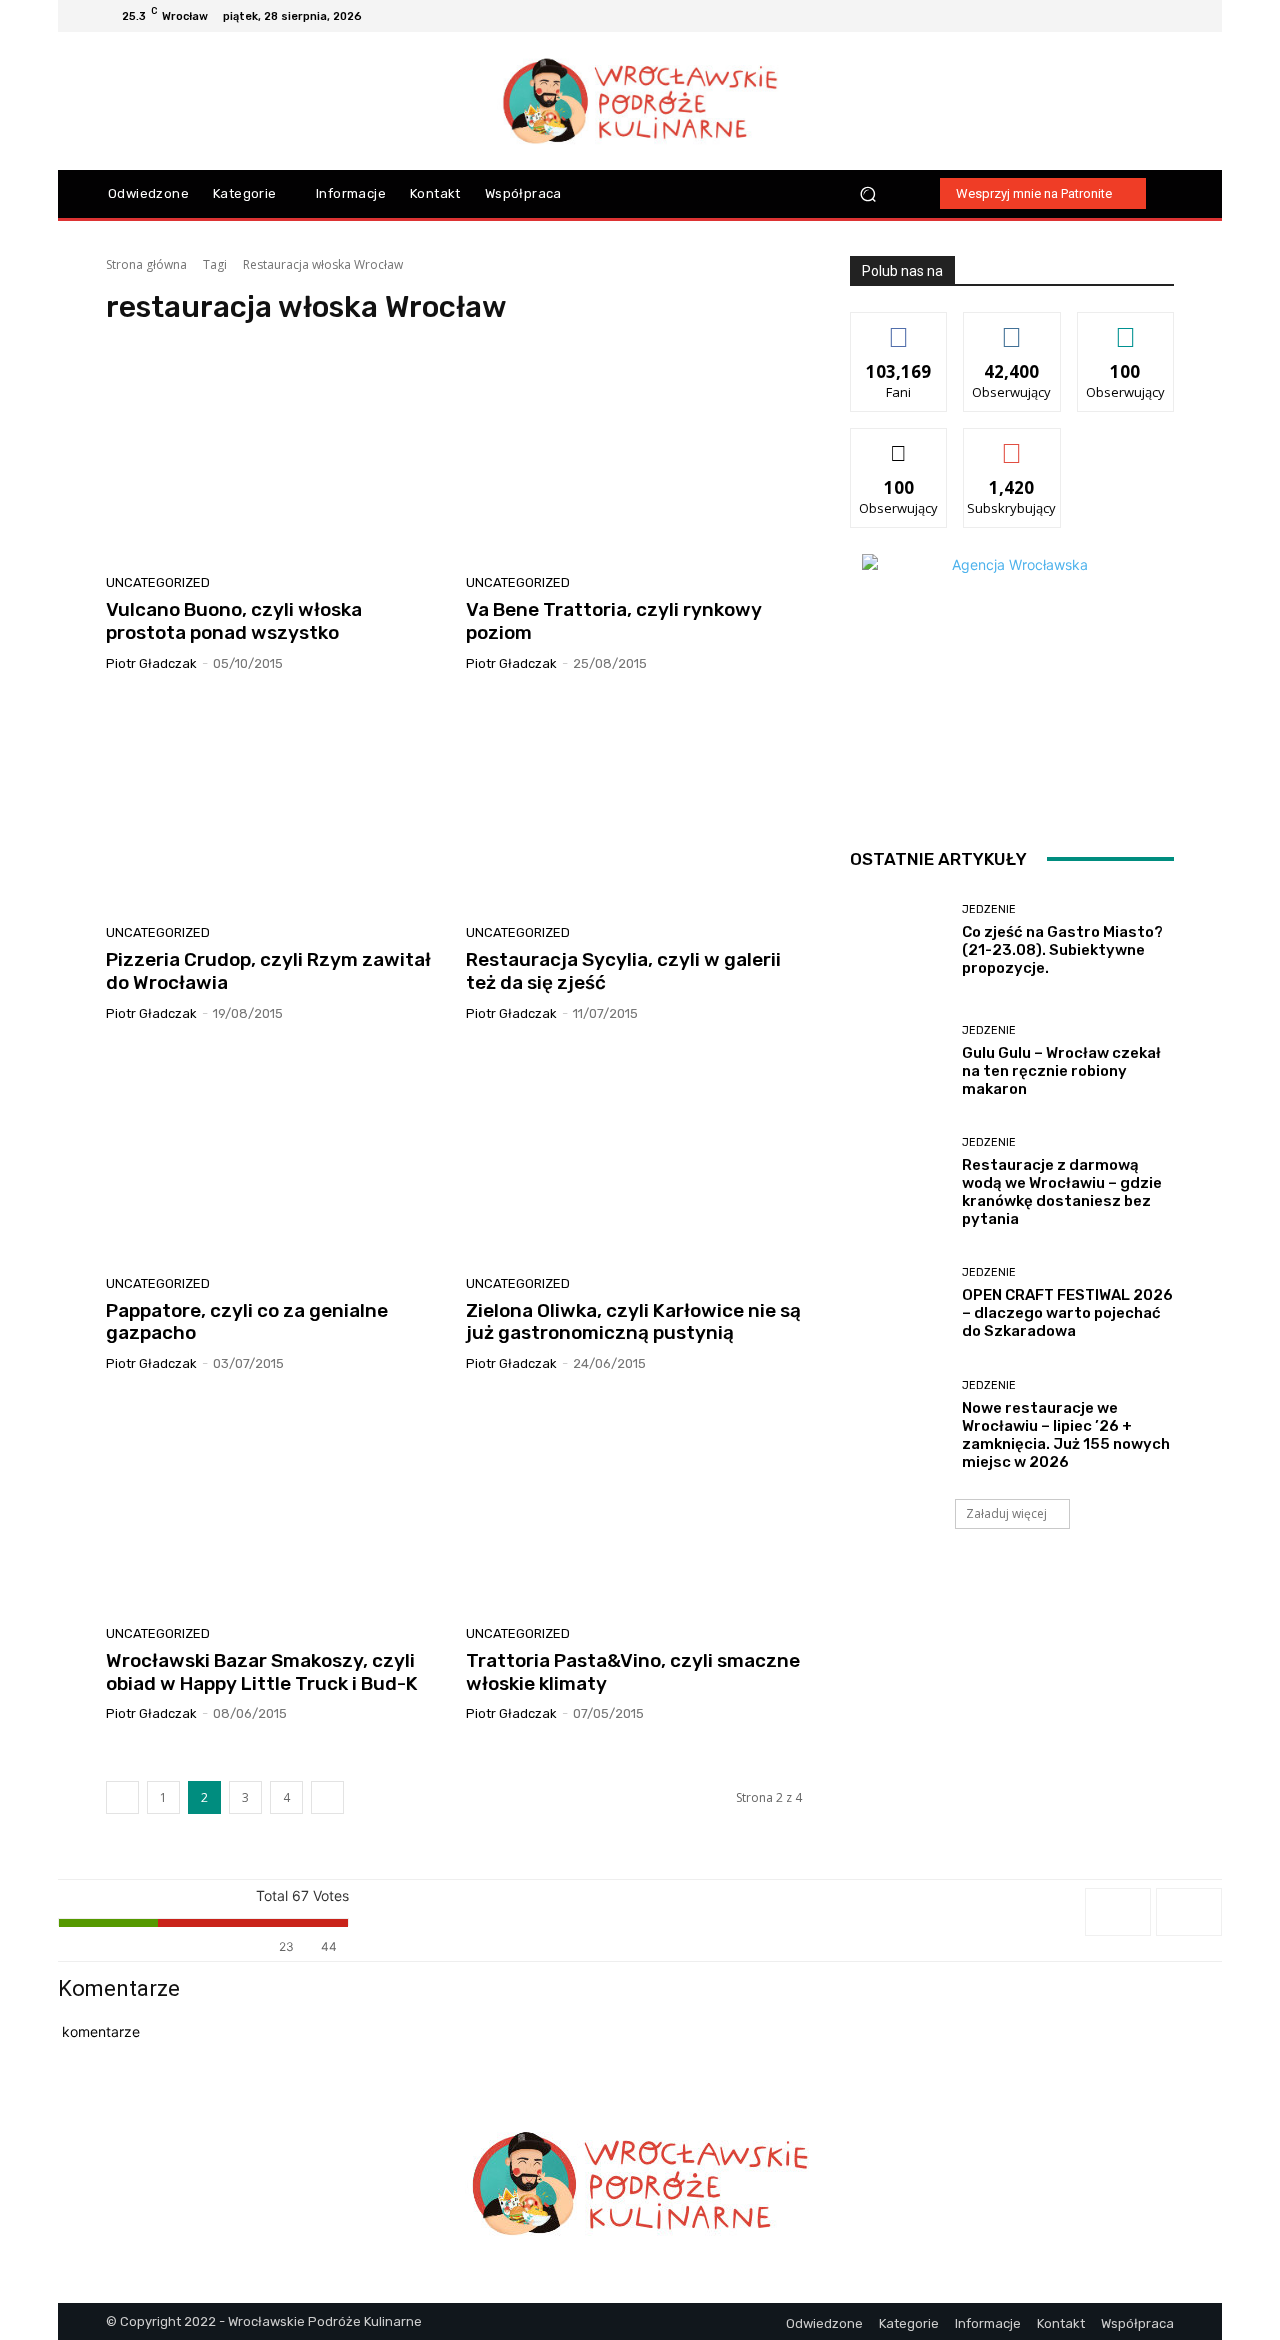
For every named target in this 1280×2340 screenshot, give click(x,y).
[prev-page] (122, 1797)
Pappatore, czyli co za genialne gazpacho (247, 1322)
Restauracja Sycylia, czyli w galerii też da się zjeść (623, 971)
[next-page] (327, 1797)
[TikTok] (1138, 16)
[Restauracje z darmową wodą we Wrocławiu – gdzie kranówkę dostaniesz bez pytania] (898, 1182)
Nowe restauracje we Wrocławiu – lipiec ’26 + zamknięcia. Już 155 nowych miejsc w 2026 (1066, 1435)
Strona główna (146, 264)
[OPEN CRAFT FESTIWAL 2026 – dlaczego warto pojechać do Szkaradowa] (898, 1303)
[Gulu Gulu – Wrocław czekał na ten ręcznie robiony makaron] (898, 1061)
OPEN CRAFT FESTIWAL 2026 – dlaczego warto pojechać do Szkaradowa (1067, 1313)
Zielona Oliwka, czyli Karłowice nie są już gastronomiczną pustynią (633, 1322)
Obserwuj (1012, 327)
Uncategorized (158, 582)
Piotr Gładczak (151, 663)
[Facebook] (1090, 16)
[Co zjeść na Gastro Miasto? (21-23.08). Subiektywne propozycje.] (898, 940)
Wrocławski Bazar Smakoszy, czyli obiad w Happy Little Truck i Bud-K (262, 1672)
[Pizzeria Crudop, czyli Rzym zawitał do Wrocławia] (274, 806)
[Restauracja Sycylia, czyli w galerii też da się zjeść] (634, 806)
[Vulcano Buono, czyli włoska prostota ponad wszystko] (274, 456)
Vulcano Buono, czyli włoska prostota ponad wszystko (234, 621)
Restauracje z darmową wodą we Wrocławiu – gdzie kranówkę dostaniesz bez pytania (1062, 1192)
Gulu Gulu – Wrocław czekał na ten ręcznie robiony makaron (1061, 1071)
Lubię (899, 327)
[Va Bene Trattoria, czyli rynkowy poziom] (634, 456)
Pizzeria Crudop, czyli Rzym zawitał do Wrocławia (268, 971)
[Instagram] (1114, 16)
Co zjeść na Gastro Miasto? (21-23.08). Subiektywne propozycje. (1062, 950)
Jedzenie (989, 909)
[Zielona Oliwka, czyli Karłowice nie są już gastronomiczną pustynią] (634, 1156)
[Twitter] (1162, 16)
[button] (868, 193)
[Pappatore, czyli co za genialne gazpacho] (274, 1156)
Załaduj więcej (1006, 1513)
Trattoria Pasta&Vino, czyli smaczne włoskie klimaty (633, 1672)
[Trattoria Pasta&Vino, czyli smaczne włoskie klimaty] (634, 1506)
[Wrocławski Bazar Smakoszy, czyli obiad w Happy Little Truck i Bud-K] (274, 1506)
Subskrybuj (1012, 443)
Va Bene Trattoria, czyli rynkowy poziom (614, 621)
